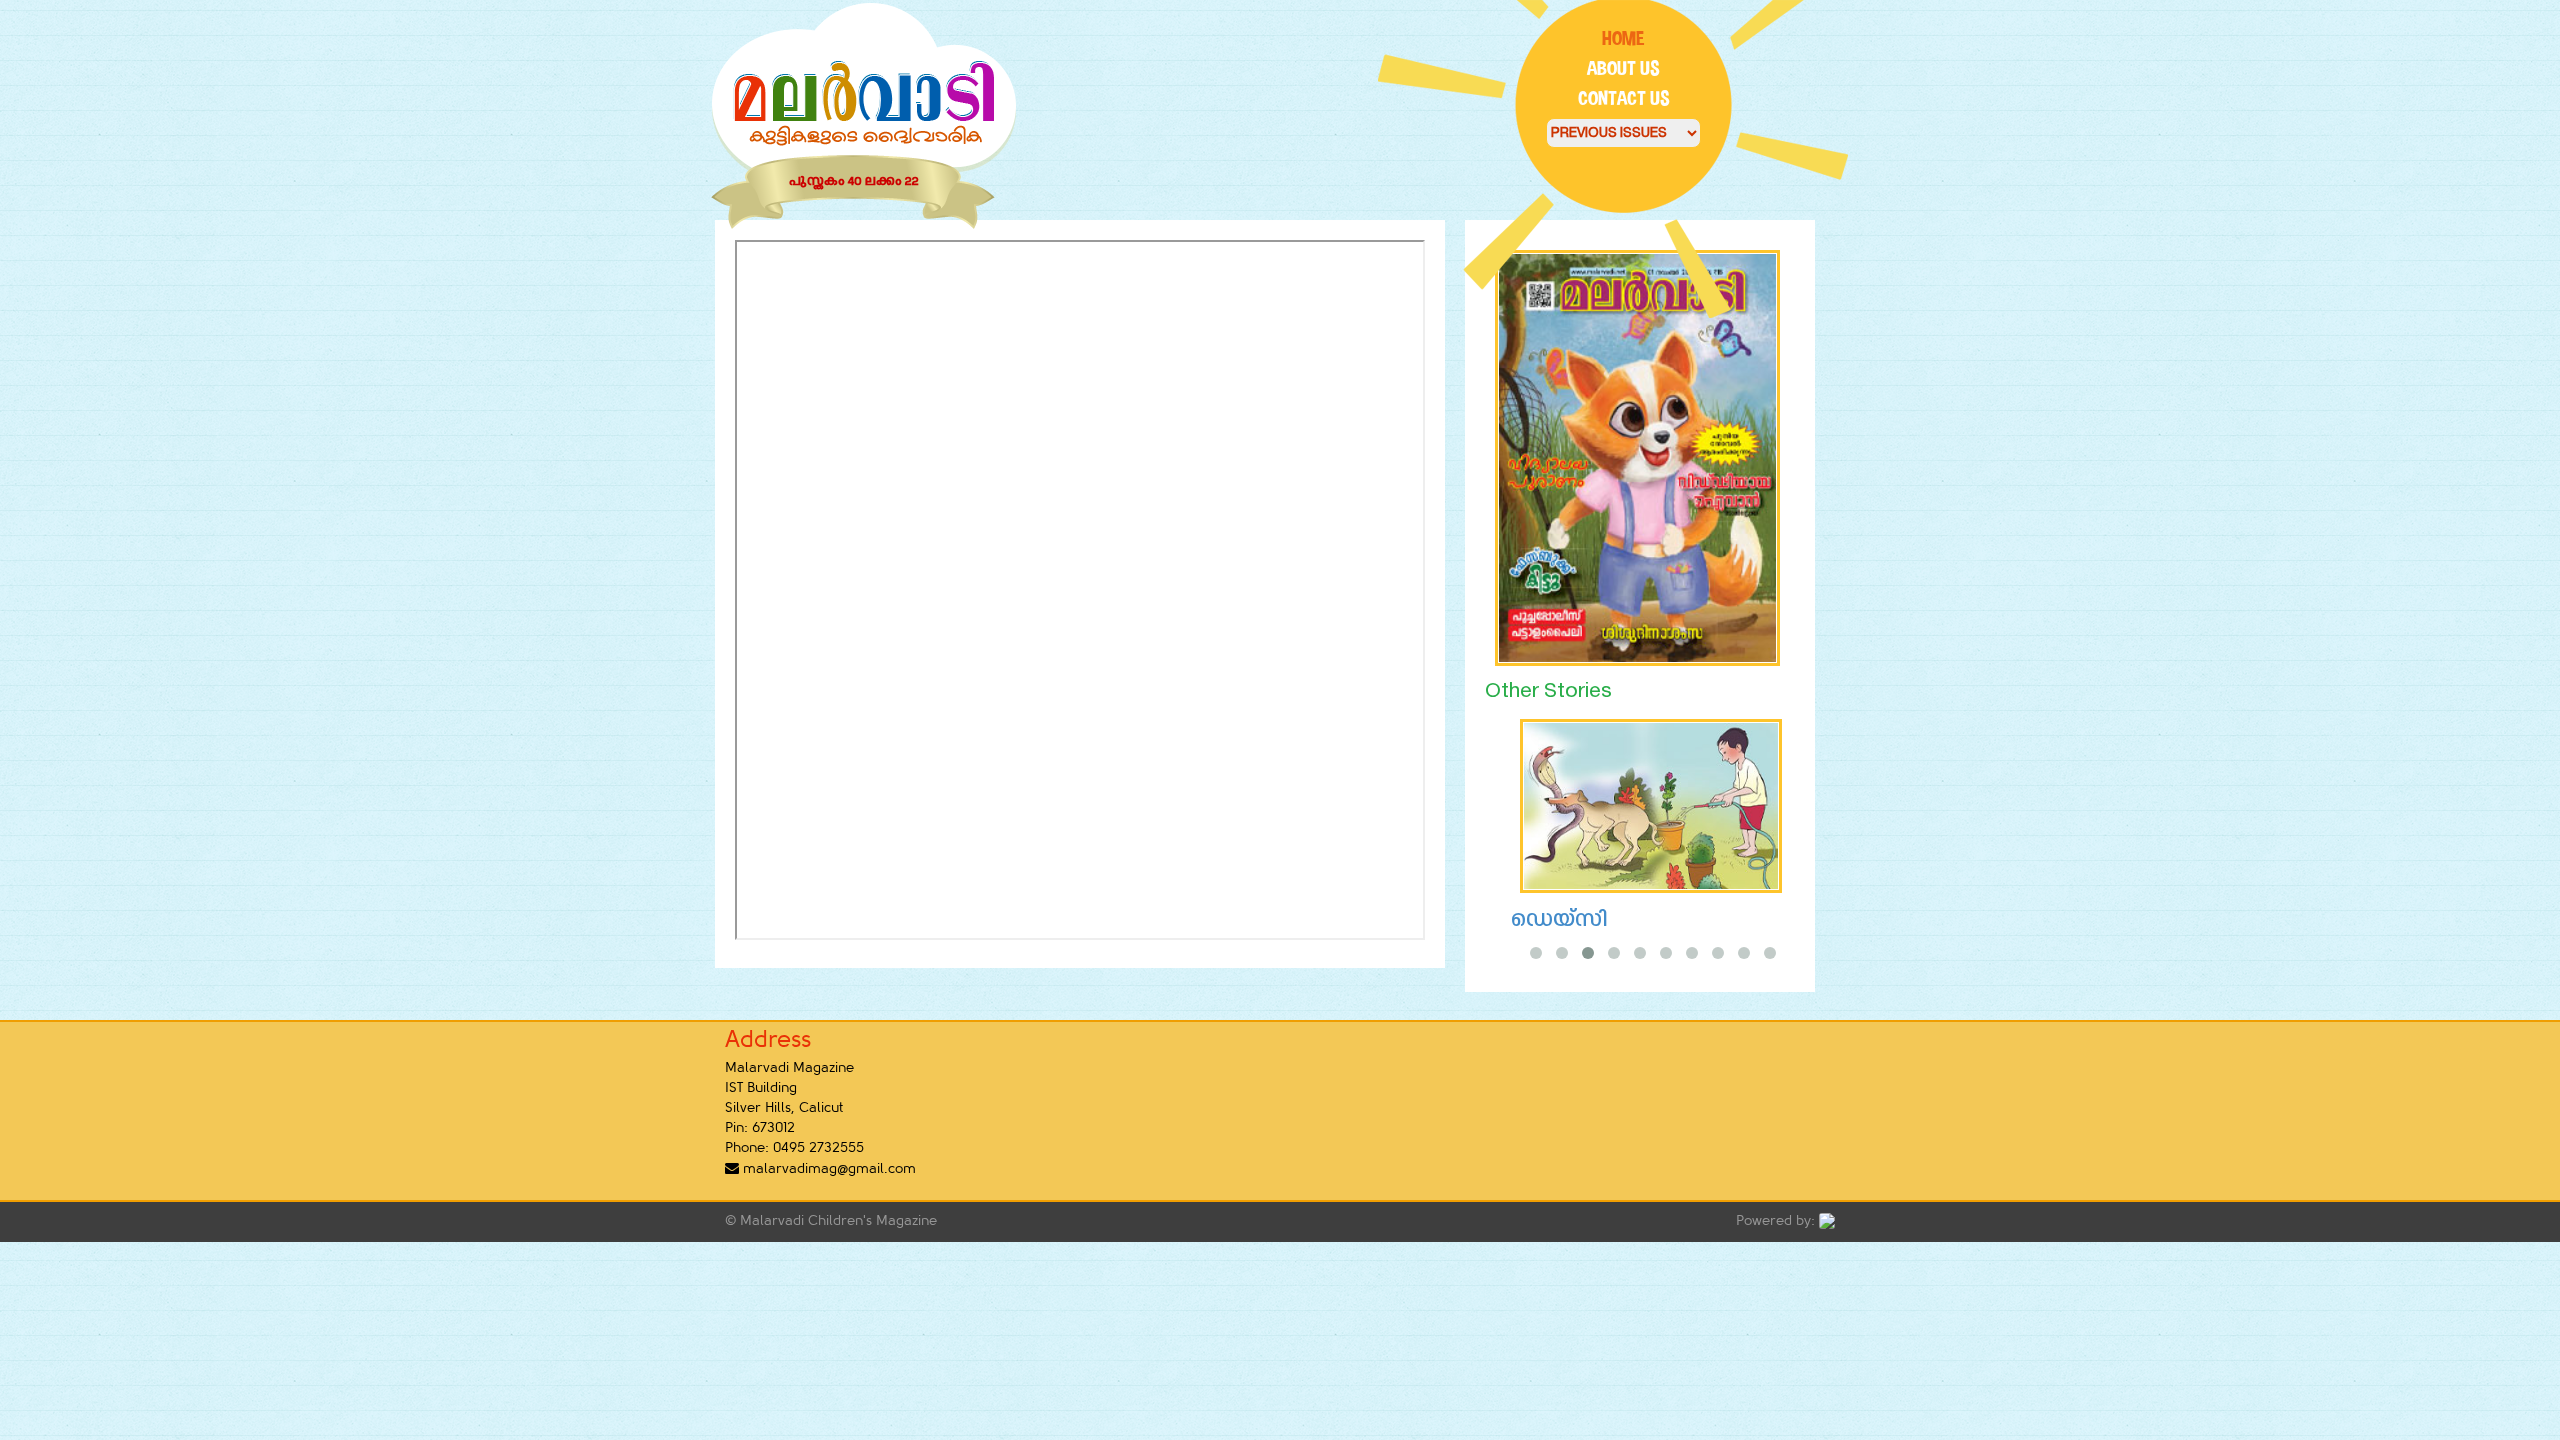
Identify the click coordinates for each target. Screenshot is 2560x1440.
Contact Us (1624, 98)
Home (1623, 38)
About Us (1623, 68)
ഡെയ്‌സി (1558, 920)
